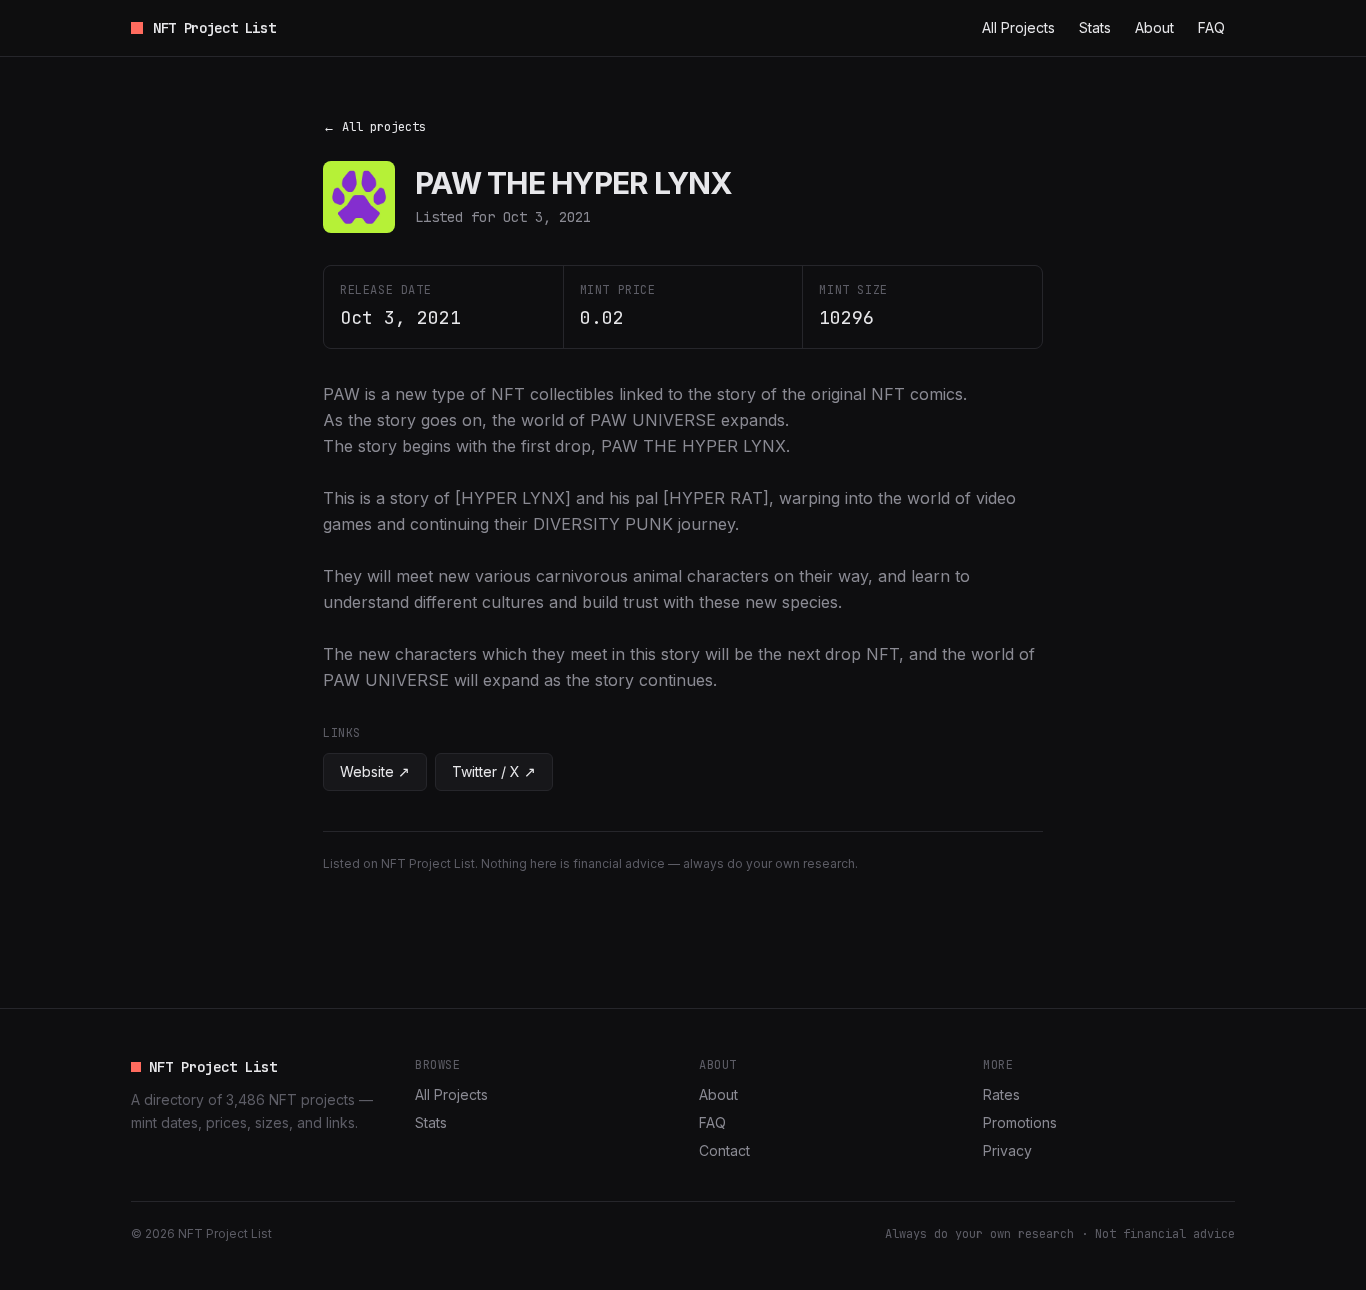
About (1154, 27)
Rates (1001, 1094)
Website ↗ (375, 771)
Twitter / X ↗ (494, 771)
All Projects (1018, 27)
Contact (724, 1150)
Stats (1095, 27)
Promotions (1020, 1122)
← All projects (374, 127)
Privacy (1007, 1150)
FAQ (1211, 27)
